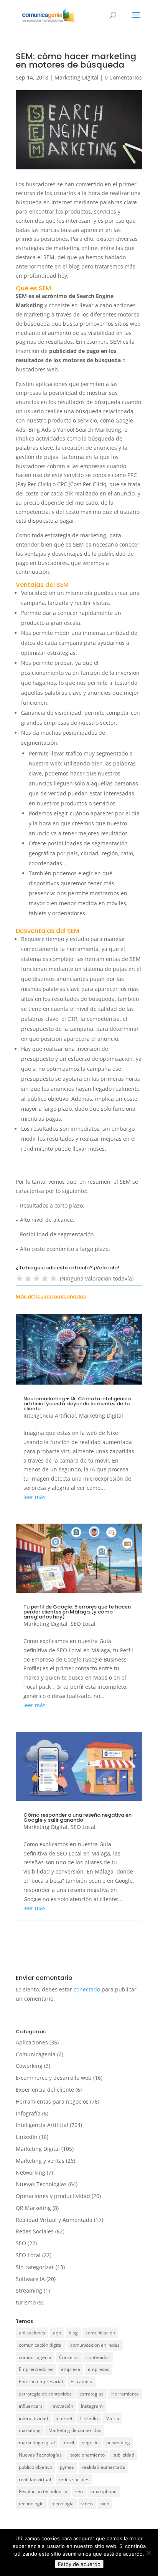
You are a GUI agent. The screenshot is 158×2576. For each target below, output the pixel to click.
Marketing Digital (77, 77)
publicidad (123, 2455)
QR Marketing (33, 2208)
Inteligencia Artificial (50, 1416)
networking (118, 2443)
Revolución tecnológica (43, 2491)
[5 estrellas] (53, 1279)
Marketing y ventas (40, 2161)
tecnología (63, 2504)
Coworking (29, 2066)
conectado (87, 1989)
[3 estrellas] (36, 1279)
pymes (67, 2467)
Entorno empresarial (41, 2381)
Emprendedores (36, 2369)
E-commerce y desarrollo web (54, 2078)
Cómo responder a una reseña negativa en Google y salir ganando (77, 1817)
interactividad (33, 2418)
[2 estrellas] (28, 1279)
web (105, 2504)
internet (64, 2418)
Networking (30, 2173)
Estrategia (81, 2381)
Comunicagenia (36, 2054)
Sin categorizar (35, 2267)
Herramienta (125, 2394)
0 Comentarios (123, 77)
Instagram (92, 2406)
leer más (35, 1497)
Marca (112, 2418)
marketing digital (37, 2443)
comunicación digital (41, 2345)
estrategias (91, 2394)
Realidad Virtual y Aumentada (54, 2220)
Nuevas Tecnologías (41, 2184)
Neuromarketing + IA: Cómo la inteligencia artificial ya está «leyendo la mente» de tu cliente (77, 1404)
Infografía (28, 2113)
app (57, 2333)
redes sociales (74, 2479)
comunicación (100, 2333)
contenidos (98, 2357)
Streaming (29, 2290)
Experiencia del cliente (45, 2090)
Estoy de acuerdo (79, 2564)
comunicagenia (35, 2357)
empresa (71, 2369)
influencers (31, 2406)
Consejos (69, 2357)
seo (79, 2491)
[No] (148, 2553)
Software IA (30, 2279)
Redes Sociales (35, 2231)
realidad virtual (35, 2479)
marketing (30, 2430)
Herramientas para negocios (52, 2101)
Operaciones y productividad (53, 2196)
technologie (31, 2504)
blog (73, 2333)
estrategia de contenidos (45, 2394)
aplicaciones (32, 2333)
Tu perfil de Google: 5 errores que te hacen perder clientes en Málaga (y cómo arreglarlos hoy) (77, 1612)
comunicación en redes (95, 2345)
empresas (99, 2369)
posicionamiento (87, 2455)
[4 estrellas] (45, 1279)
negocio (90, 2443)
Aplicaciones (32, 2042)
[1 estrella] (20, 1279)
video (87, 2504)
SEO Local (83, 1624)
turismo (26, 2302)
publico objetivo (35, 2467)
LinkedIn (27, 2137)
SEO (21, 2243)
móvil (68, 2443)
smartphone (104, 2491)
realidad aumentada (103, 2467)
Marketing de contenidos (75, 2430)
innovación (62, 2406)
